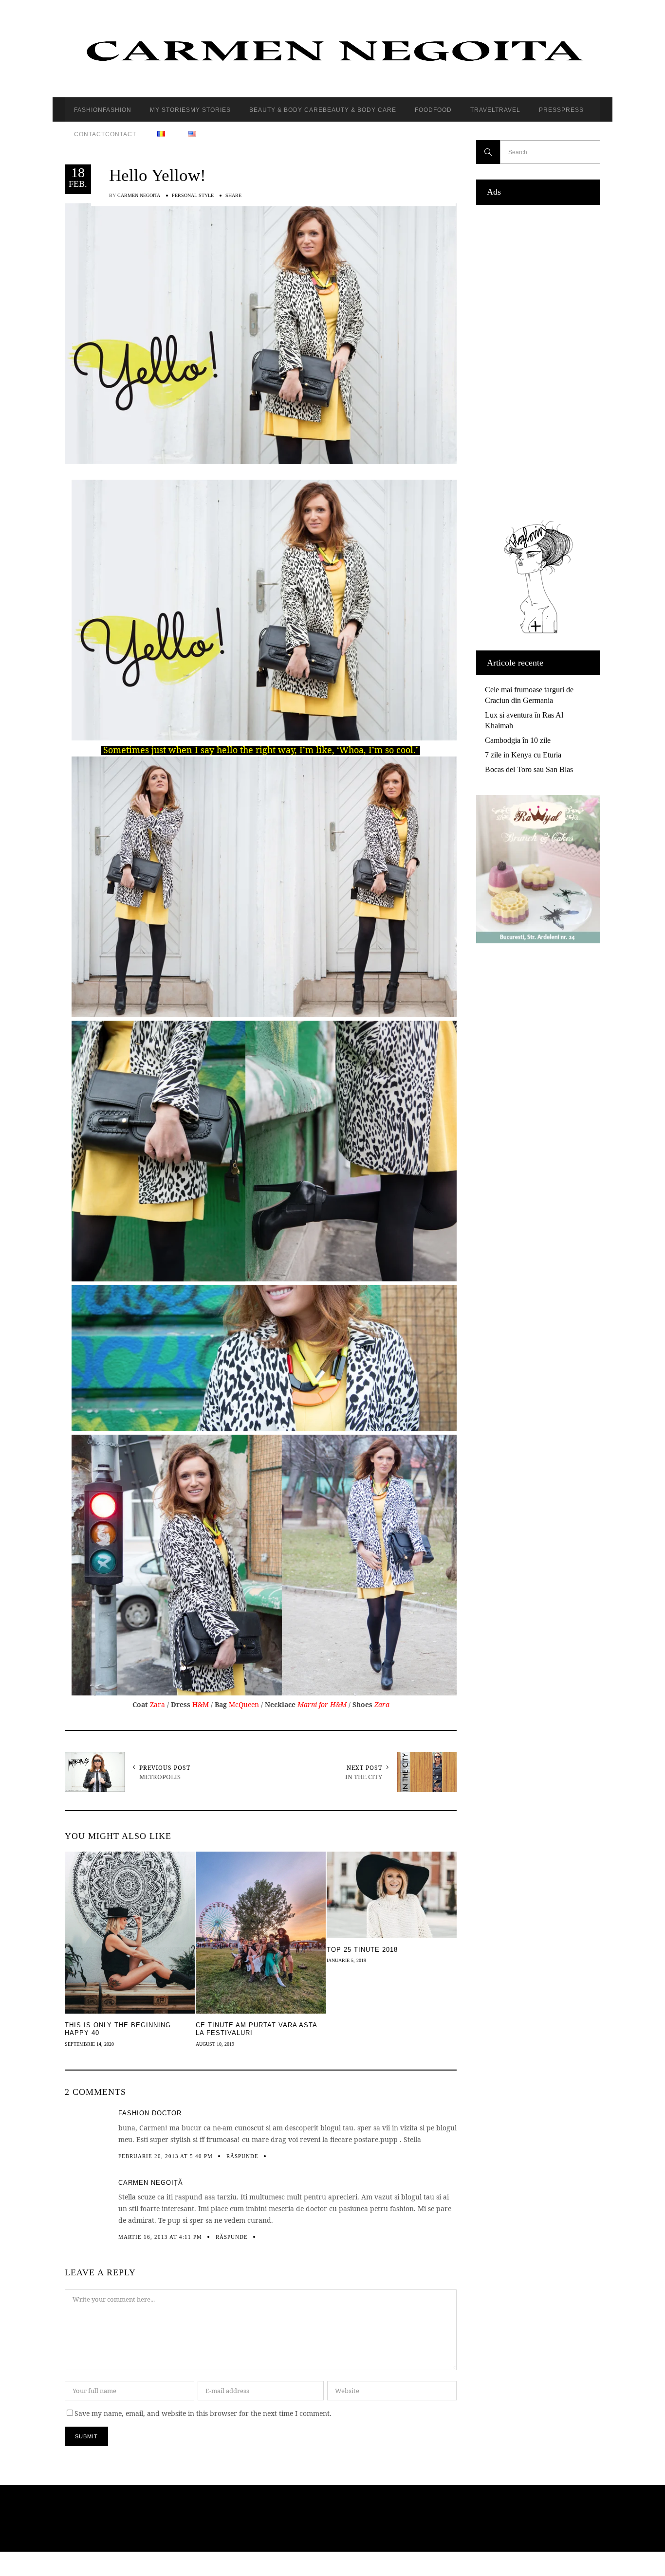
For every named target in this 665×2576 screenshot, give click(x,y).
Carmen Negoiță (151, 2183)
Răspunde (242, 2156)
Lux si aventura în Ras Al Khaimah (524, 720)
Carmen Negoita (139, 195)
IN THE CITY (364, 1777)
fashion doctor (150, 2113)
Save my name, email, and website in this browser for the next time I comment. (203, 2413)
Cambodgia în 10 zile (518, 740)
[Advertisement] (538, 360)
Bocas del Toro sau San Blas (529, 769)
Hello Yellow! (157, 175)
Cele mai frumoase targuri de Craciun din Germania (529, 695)
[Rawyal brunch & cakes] (538, 941)
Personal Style (193, 195)
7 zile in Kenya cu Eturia (523, 755)
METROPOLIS (160, 1777)
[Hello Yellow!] (261, 333)
